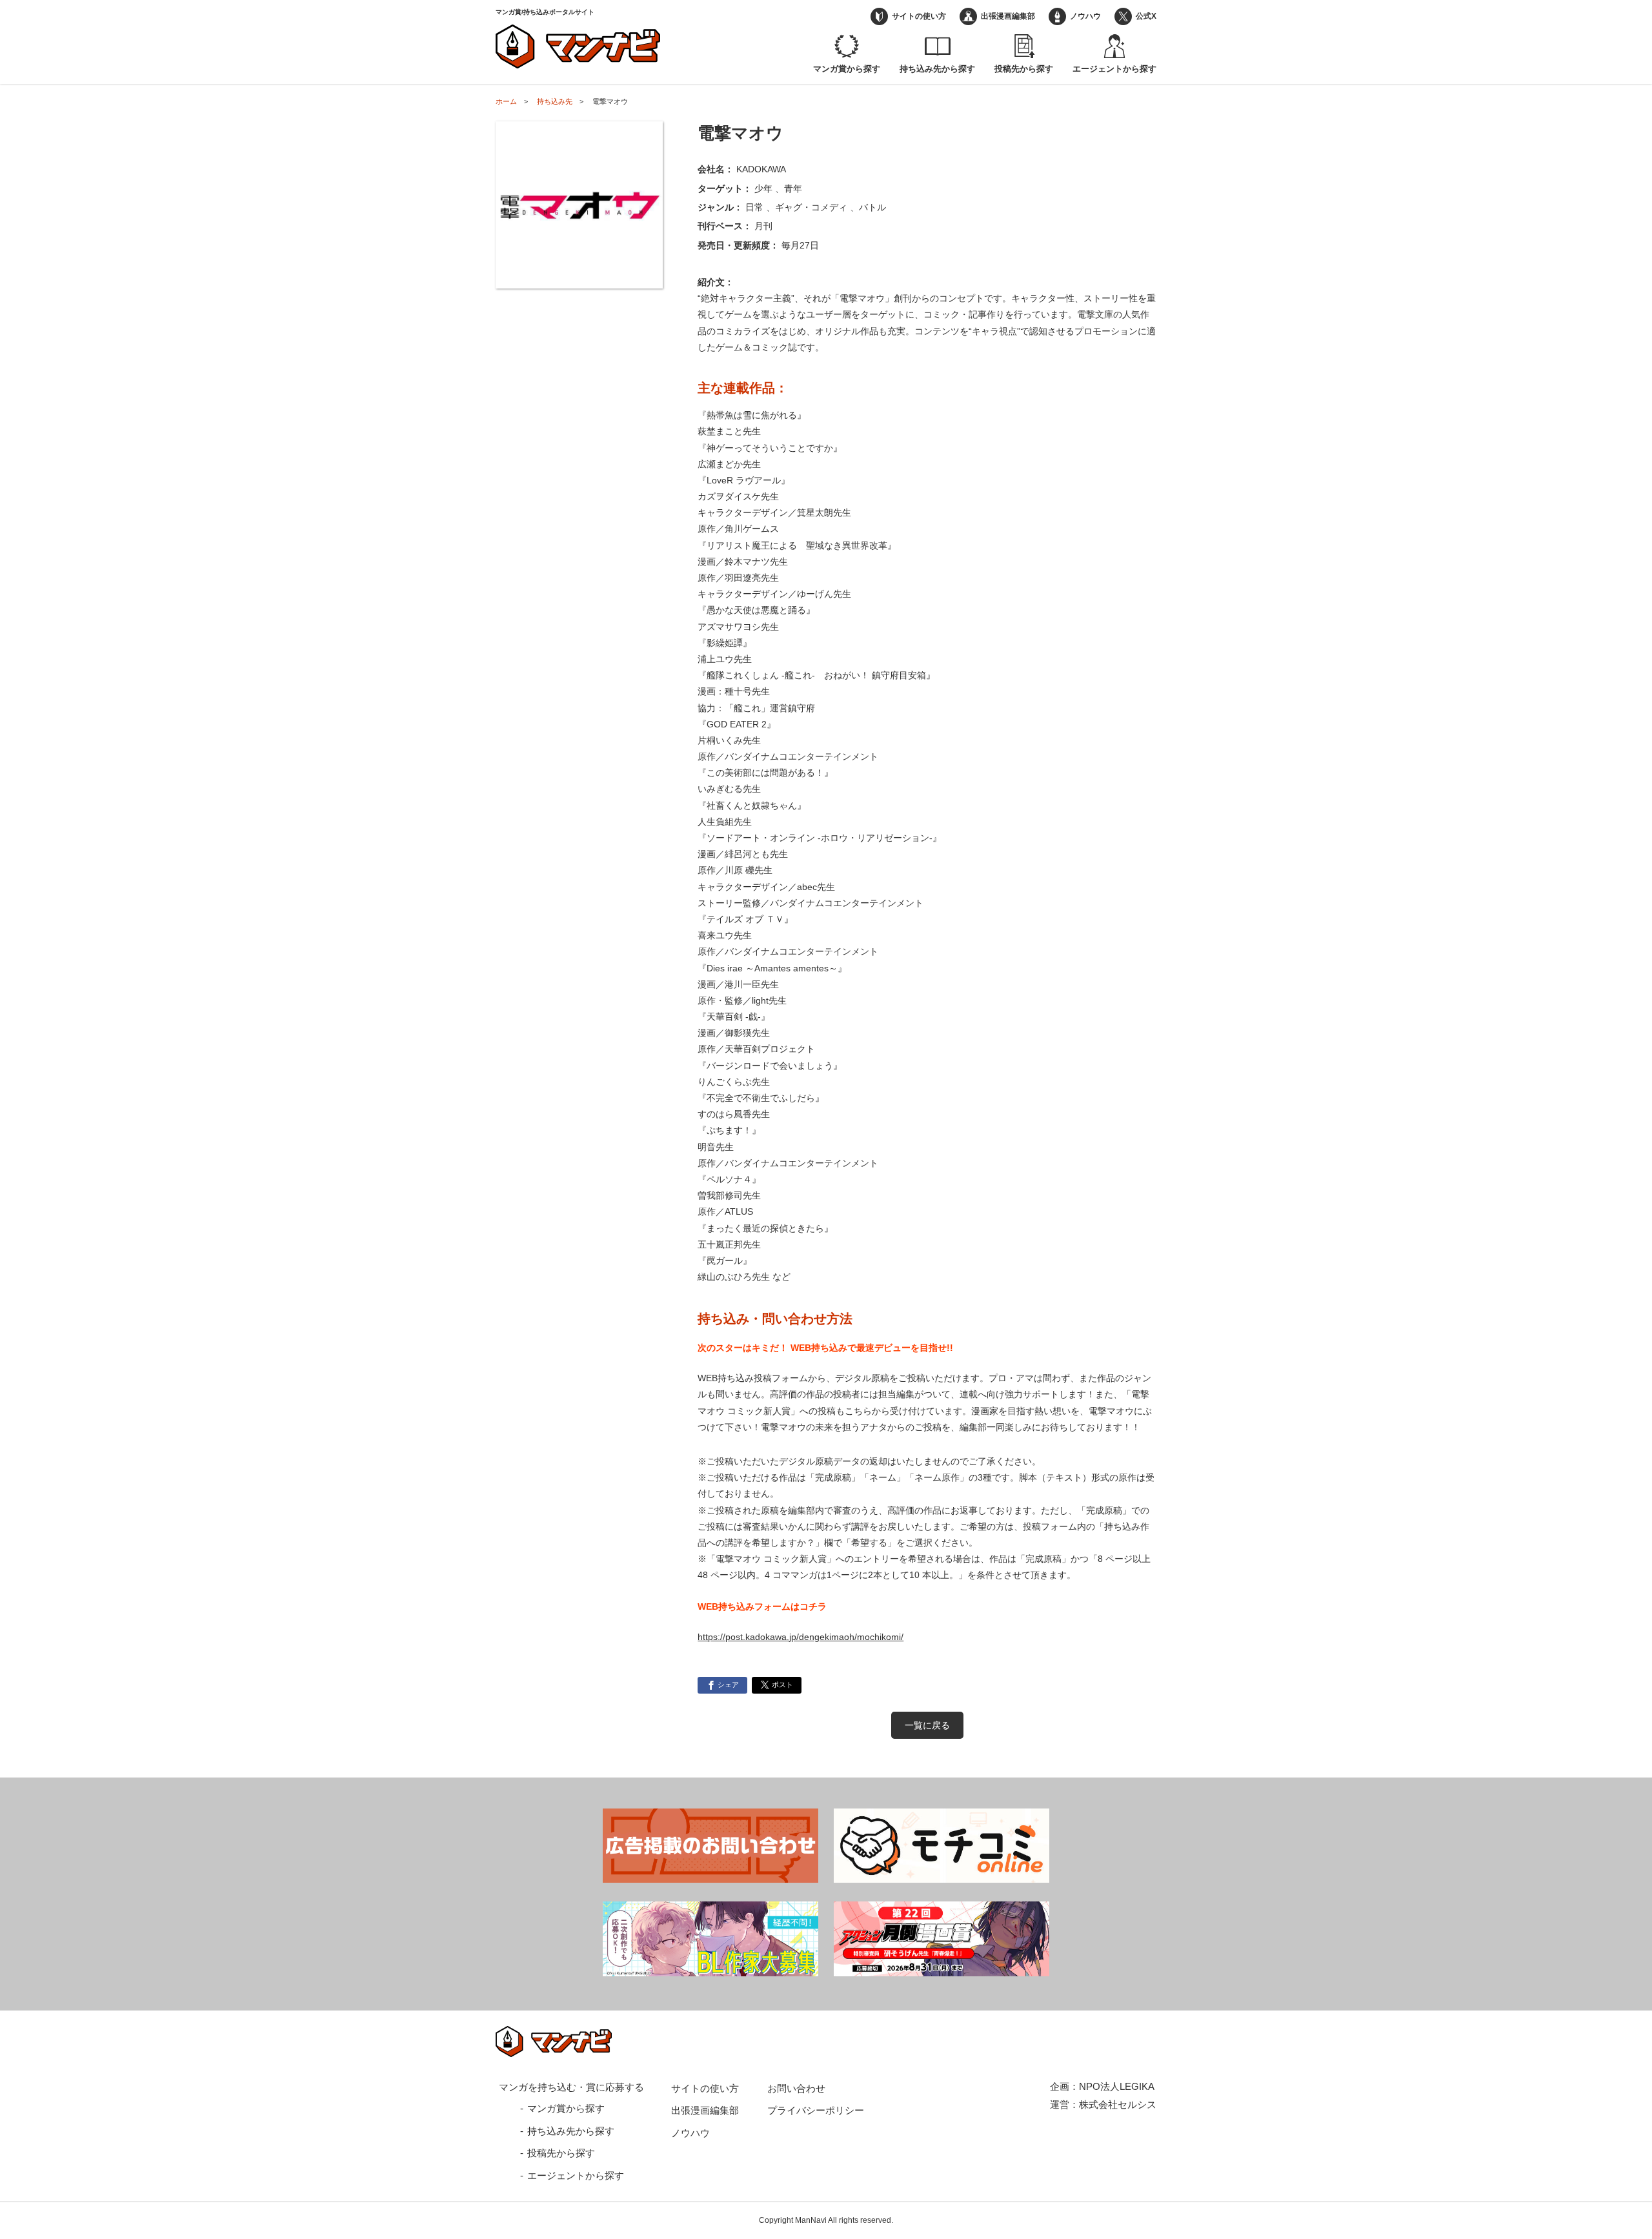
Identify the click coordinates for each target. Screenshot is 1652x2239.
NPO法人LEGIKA (1117, 2086)
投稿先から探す (1024, 69)
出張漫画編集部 (1008, 16)
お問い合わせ (796, 2088)
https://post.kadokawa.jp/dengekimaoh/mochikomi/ (801, 1637)
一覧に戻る (927, 1725)
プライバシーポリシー (816, 2110)
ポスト (782, 1685)
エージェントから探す (1114, 69)
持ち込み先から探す (937, 69)
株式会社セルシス (1118, 2104)
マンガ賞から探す (847, 69)
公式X (1146, 16)
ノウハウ (1085, 16)
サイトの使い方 (919, 16)
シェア (728, 1685)
